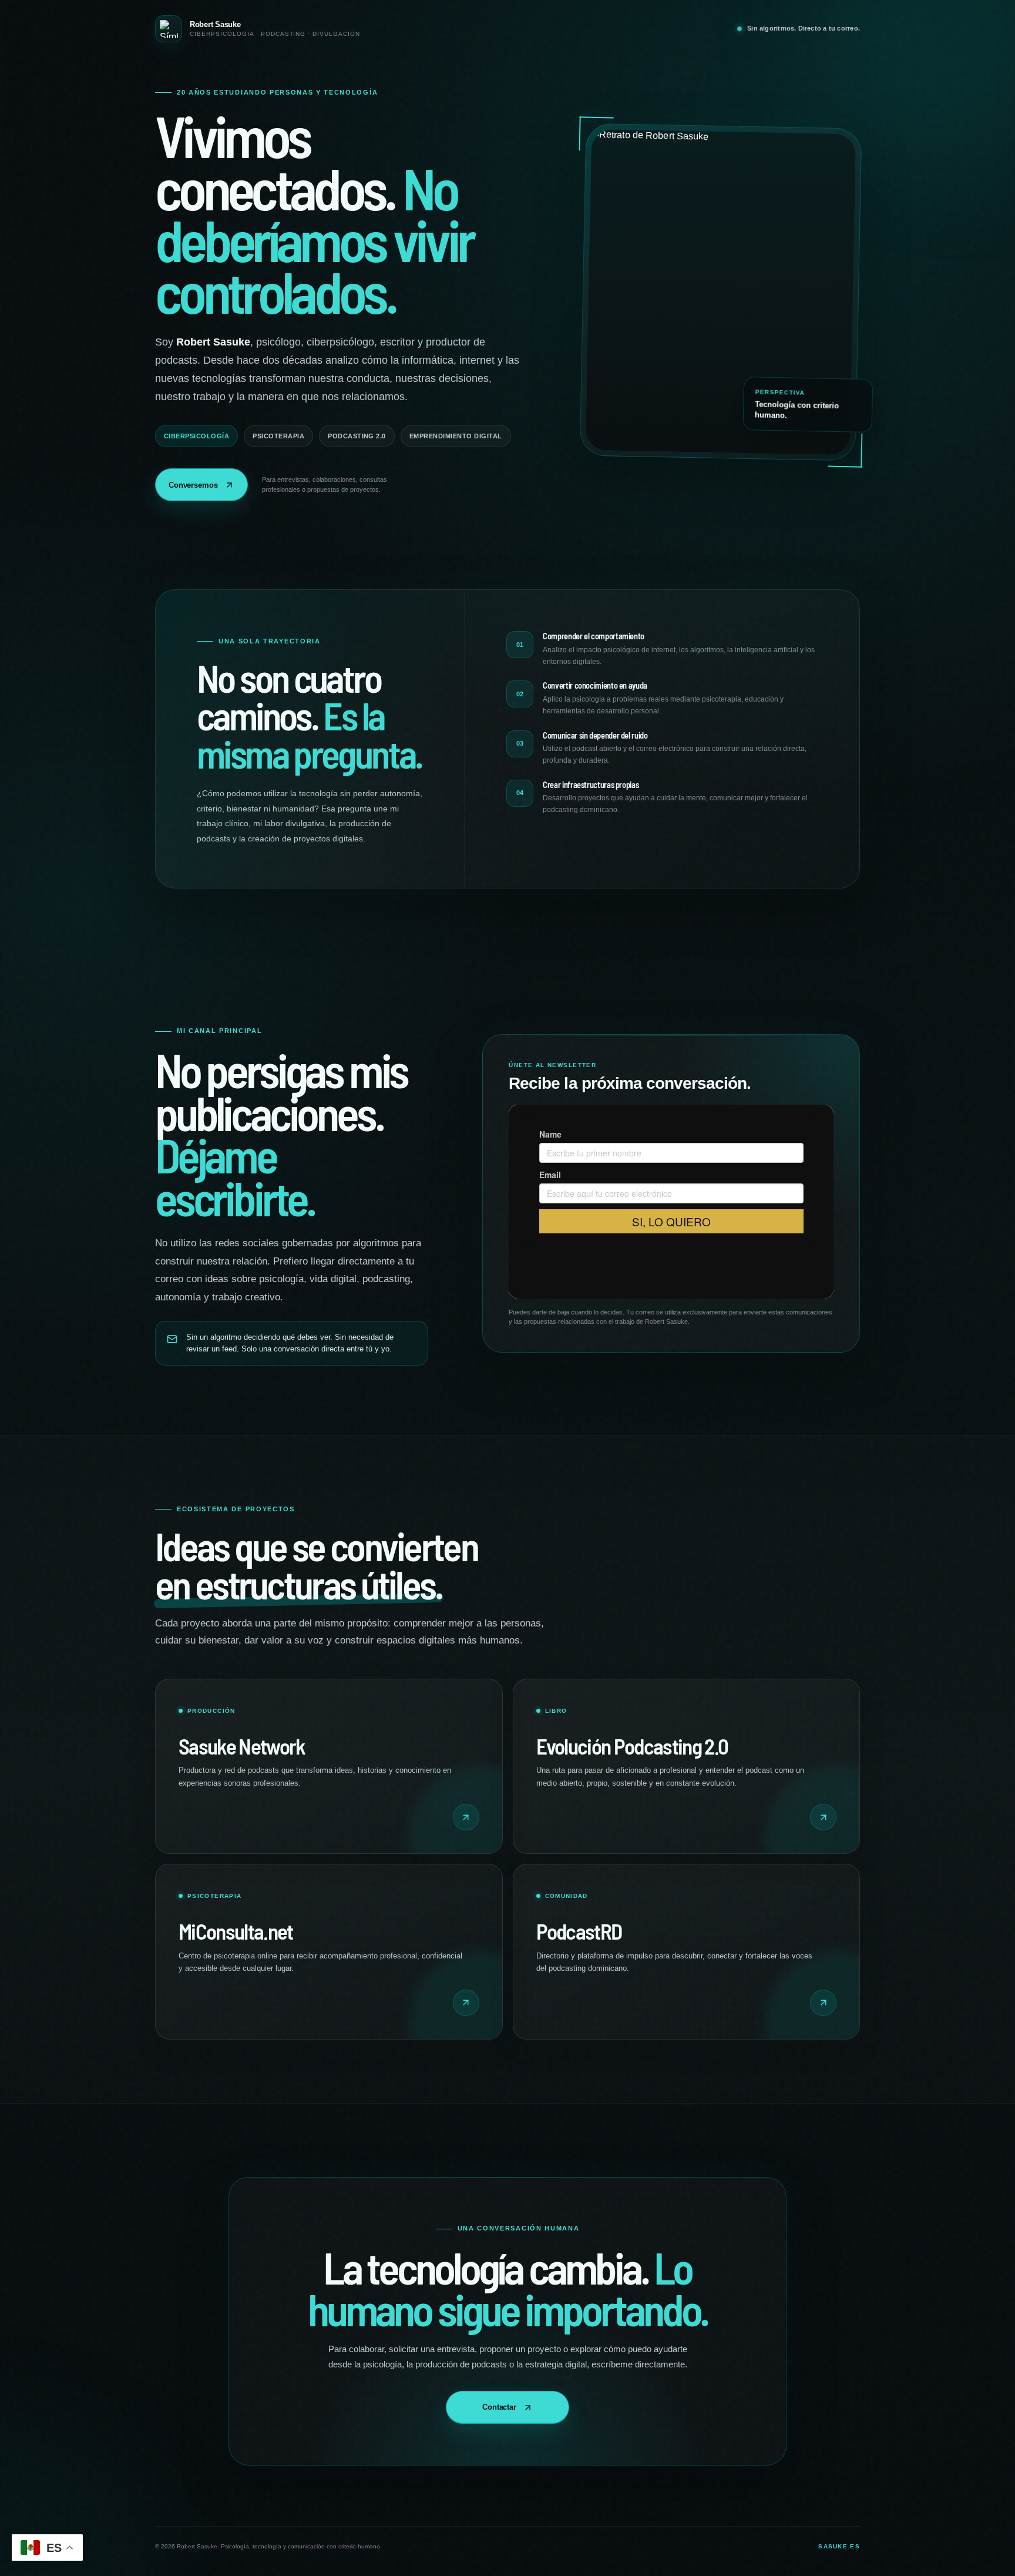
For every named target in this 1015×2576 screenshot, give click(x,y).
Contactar (499, 2407)
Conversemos (193, 485)
